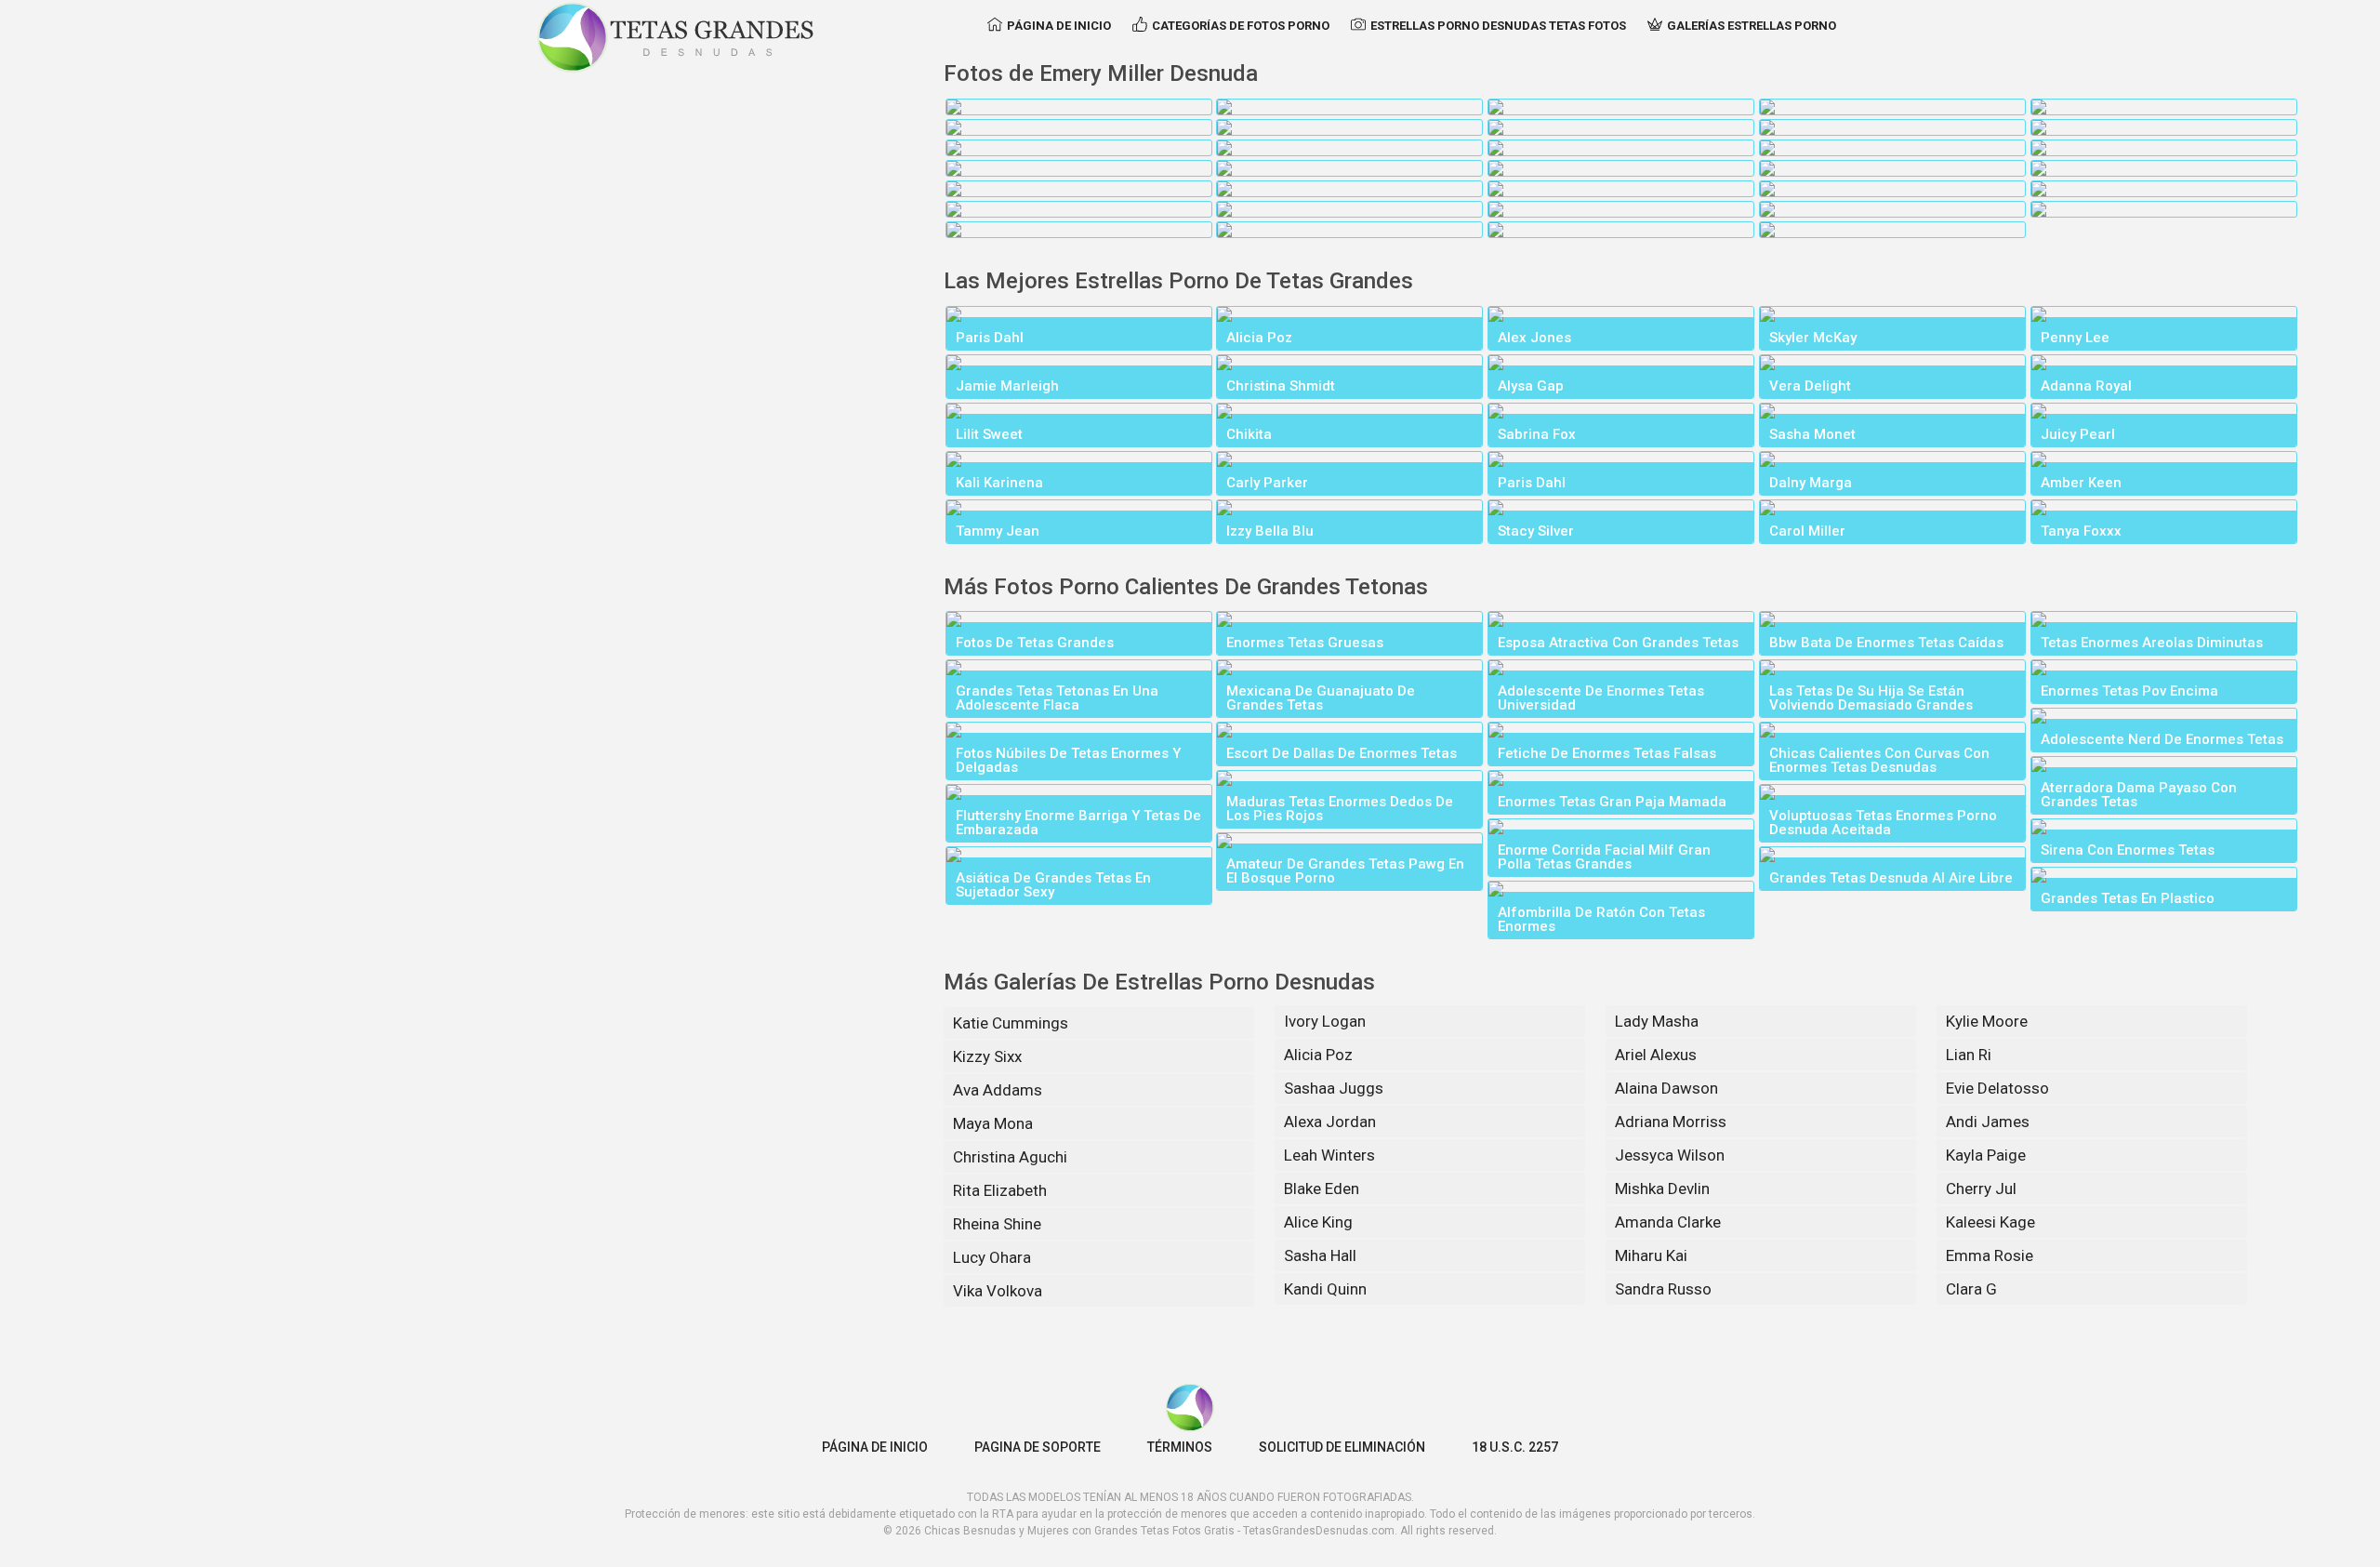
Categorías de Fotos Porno (1241, 26)
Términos (1180, 1447)
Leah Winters (1329, 1155)
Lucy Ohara (992, 1257)
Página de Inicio (1059, 26)
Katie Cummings (1011, 1023)
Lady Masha (1657, 1021)
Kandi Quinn (1325, 1289)
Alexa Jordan (1330, 1122)
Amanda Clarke (1668, 1222)
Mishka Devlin (1662, 1189)
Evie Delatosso (1997, 1088)
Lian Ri (1969, 1055)
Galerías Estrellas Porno (1752, 26)
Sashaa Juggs (1334, 1088)
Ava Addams (998, 1090)
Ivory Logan (1325, 1021)
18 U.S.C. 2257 (1515, 1447)
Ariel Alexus (1656, 1055)
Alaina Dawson (1666, 1088)
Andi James (1988, 1122)
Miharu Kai (1651, 1255)
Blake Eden (1322, 1189)
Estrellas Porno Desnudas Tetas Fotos (1498, 26)
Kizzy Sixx (987, 1056)
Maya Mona (993, 1123)
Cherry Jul (1981, 1189)
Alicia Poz (1318, 1055)
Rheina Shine (997, 1224)
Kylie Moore (1987, 1021)
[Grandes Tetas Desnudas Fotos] (676, 37)
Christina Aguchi (1010, 1157)
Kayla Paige (1986, 1155)
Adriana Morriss (1671, 1122)
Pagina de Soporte (1038, 1447)
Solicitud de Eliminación (1342, 1447)
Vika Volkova (998, 1291)
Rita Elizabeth (1000, 1190)
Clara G (1971, 1289)
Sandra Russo (1663, 1289)
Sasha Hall (1320, 1255)
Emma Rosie (1990, 1255)
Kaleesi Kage (1990, 1222)
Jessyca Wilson (1670, 1155)
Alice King (1318, 1222)
